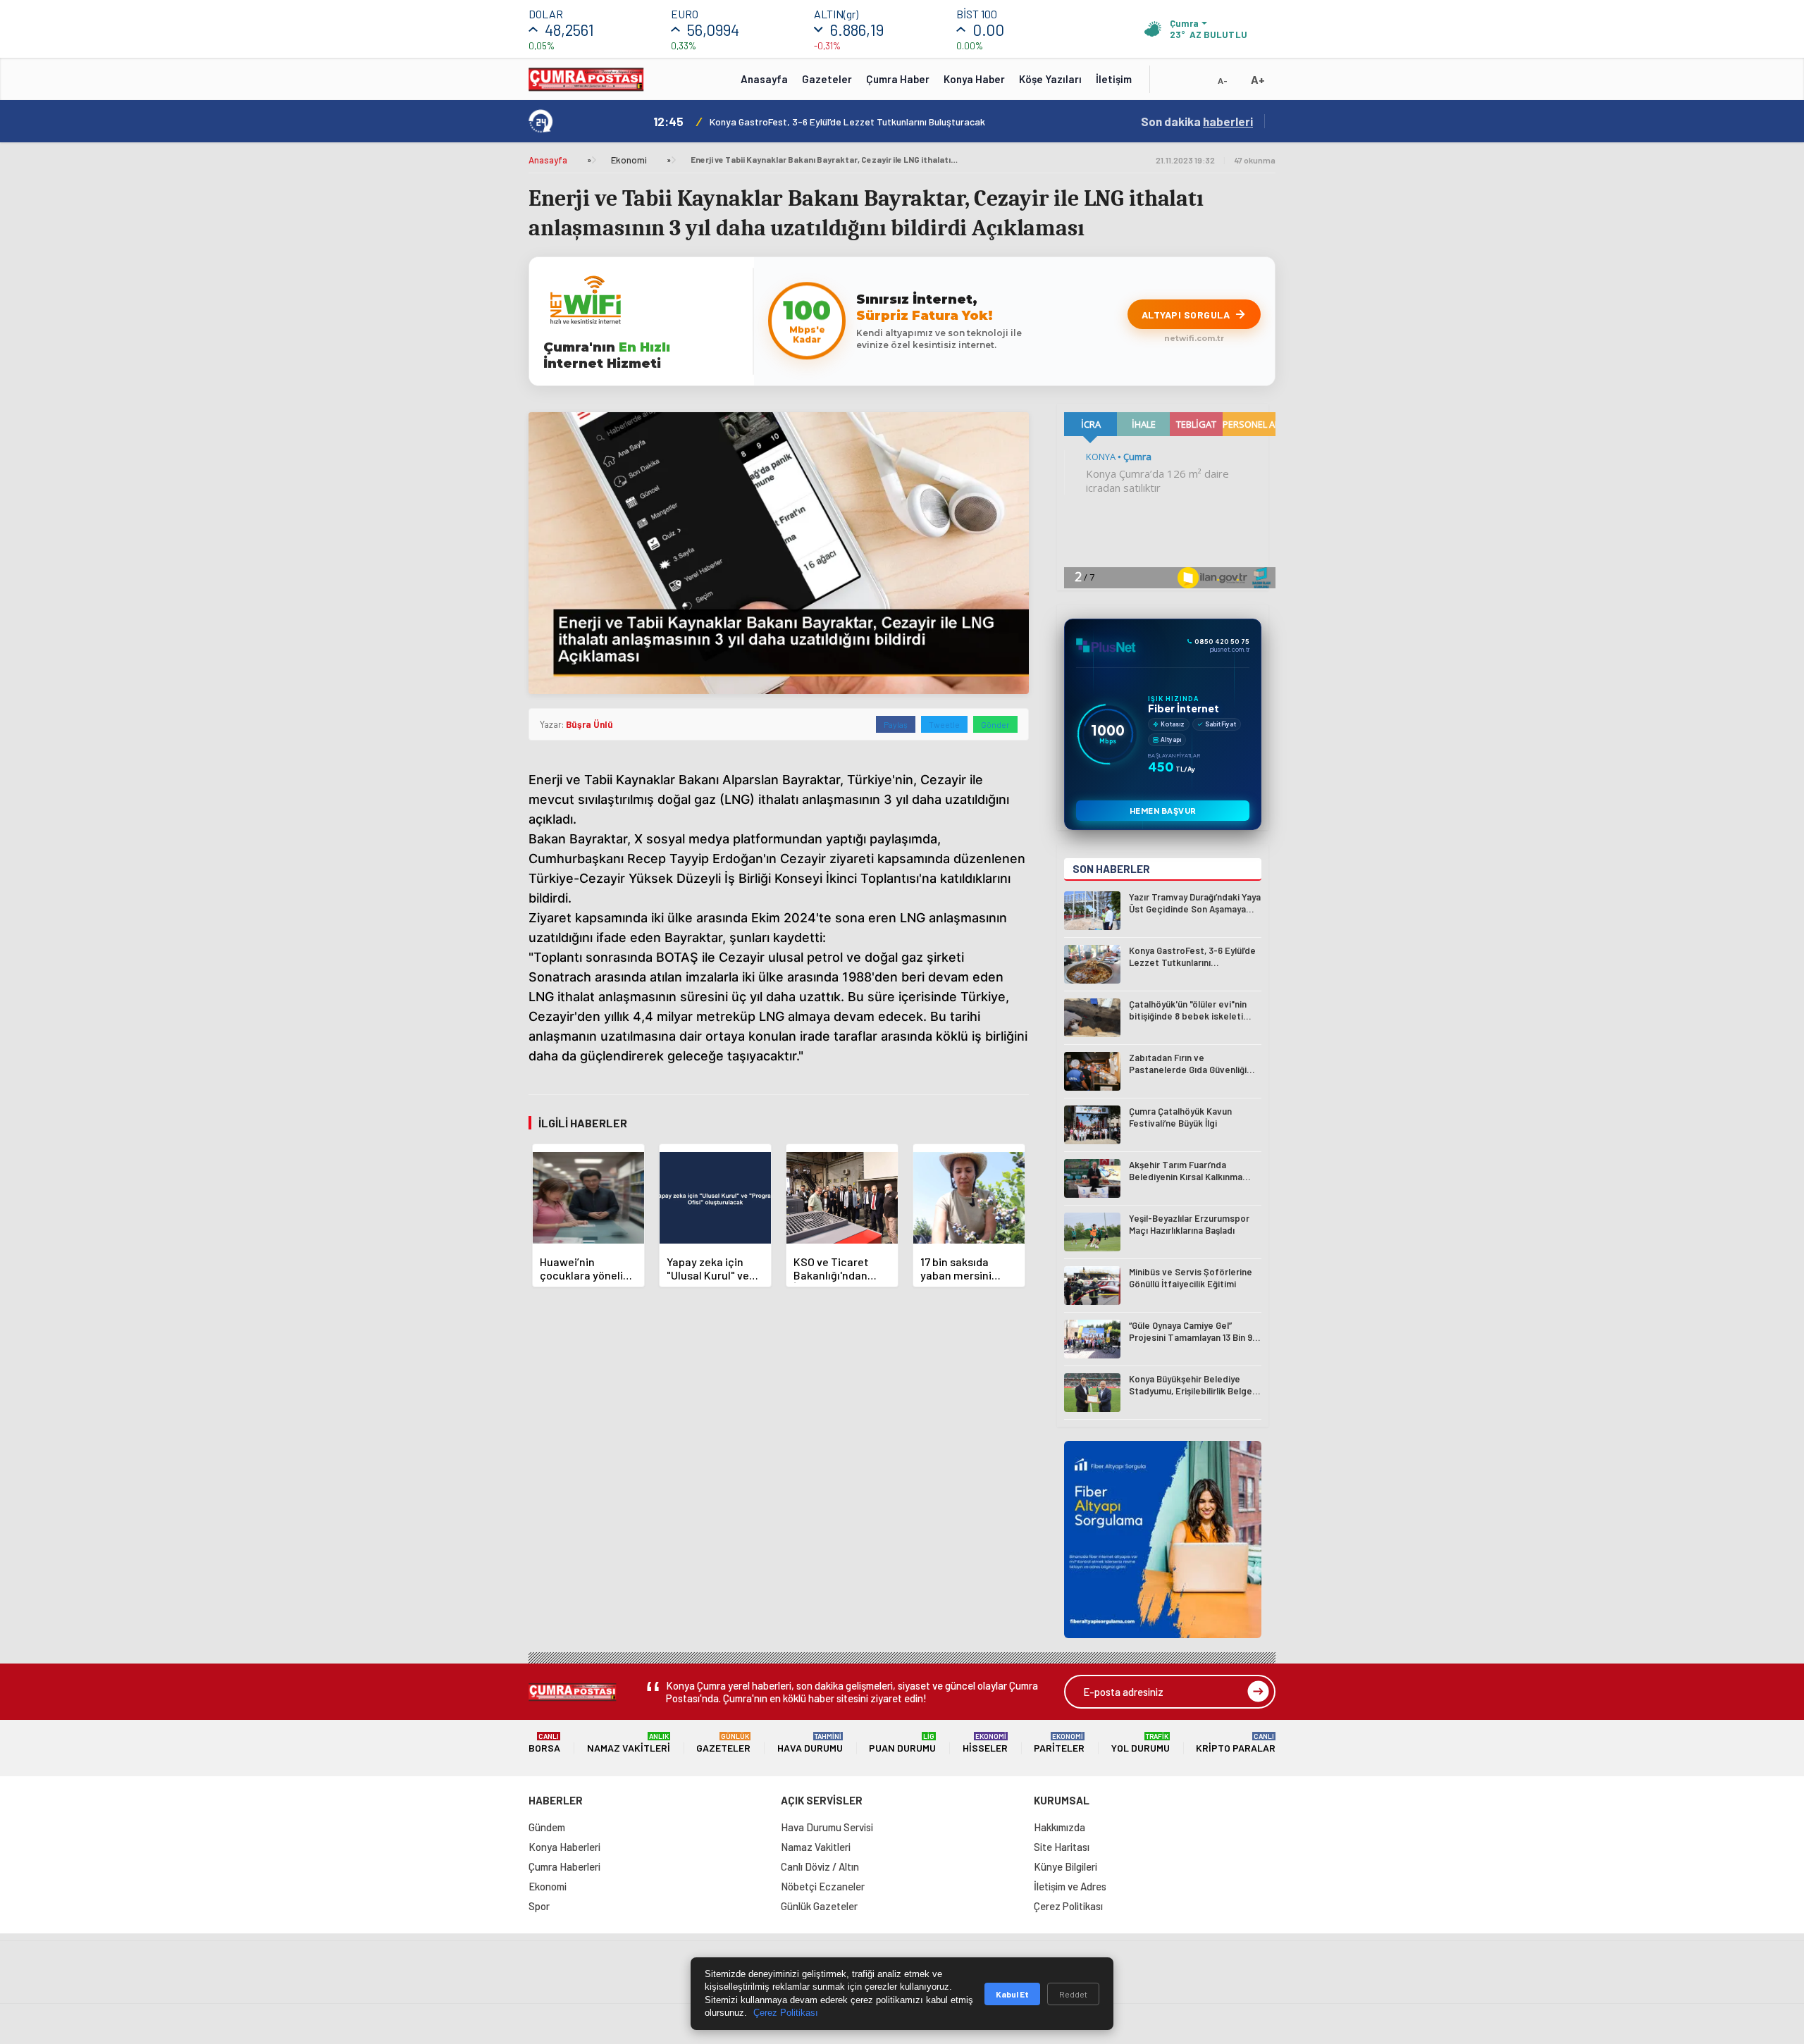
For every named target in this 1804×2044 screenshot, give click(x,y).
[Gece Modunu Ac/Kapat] (1194, 84)
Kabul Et (1012, 1994)
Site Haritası (1062, 1847)
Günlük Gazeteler (819, 1906)
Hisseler (985, 1743)
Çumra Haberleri (564, 1866)
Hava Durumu (810, 1743)
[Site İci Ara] (1171, 84)
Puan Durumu (902, 1743)
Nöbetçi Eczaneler (823, 1886)
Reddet (1073, 1994)
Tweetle (944, 724)
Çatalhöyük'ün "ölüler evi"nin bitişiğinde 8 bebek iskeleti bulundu (846, 122)
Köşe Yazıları (1050, 79)
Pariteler (1059, 1743)
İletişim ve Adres (1070, 1886)
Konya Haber (974, 79)
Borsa (544, 1743)
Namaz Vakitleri (629, 1743)
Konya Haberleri (564, 1847)
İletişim (1114, 79)
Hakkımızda (1059, 1827)
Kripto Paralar (1236, 1743)
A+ (1258, 79)
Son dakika (1197, 121)
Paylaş (896, 724)
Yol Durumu (1141, 1743)
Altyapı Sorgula (1186, 315)
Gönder (995, 724)
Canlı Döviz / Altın (820, 1866)
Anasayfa (764, 79)
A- (1223, 80)
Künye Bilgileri (1065, 1866)
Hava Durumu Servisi (827, 1827)
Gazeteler (827, 79)
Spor (539, 1906)
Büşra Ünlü (589, 724)
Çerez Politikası (1068, 1906)
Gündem (547, 1827)
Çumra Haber (898, 79)
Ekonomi (629, 160)
